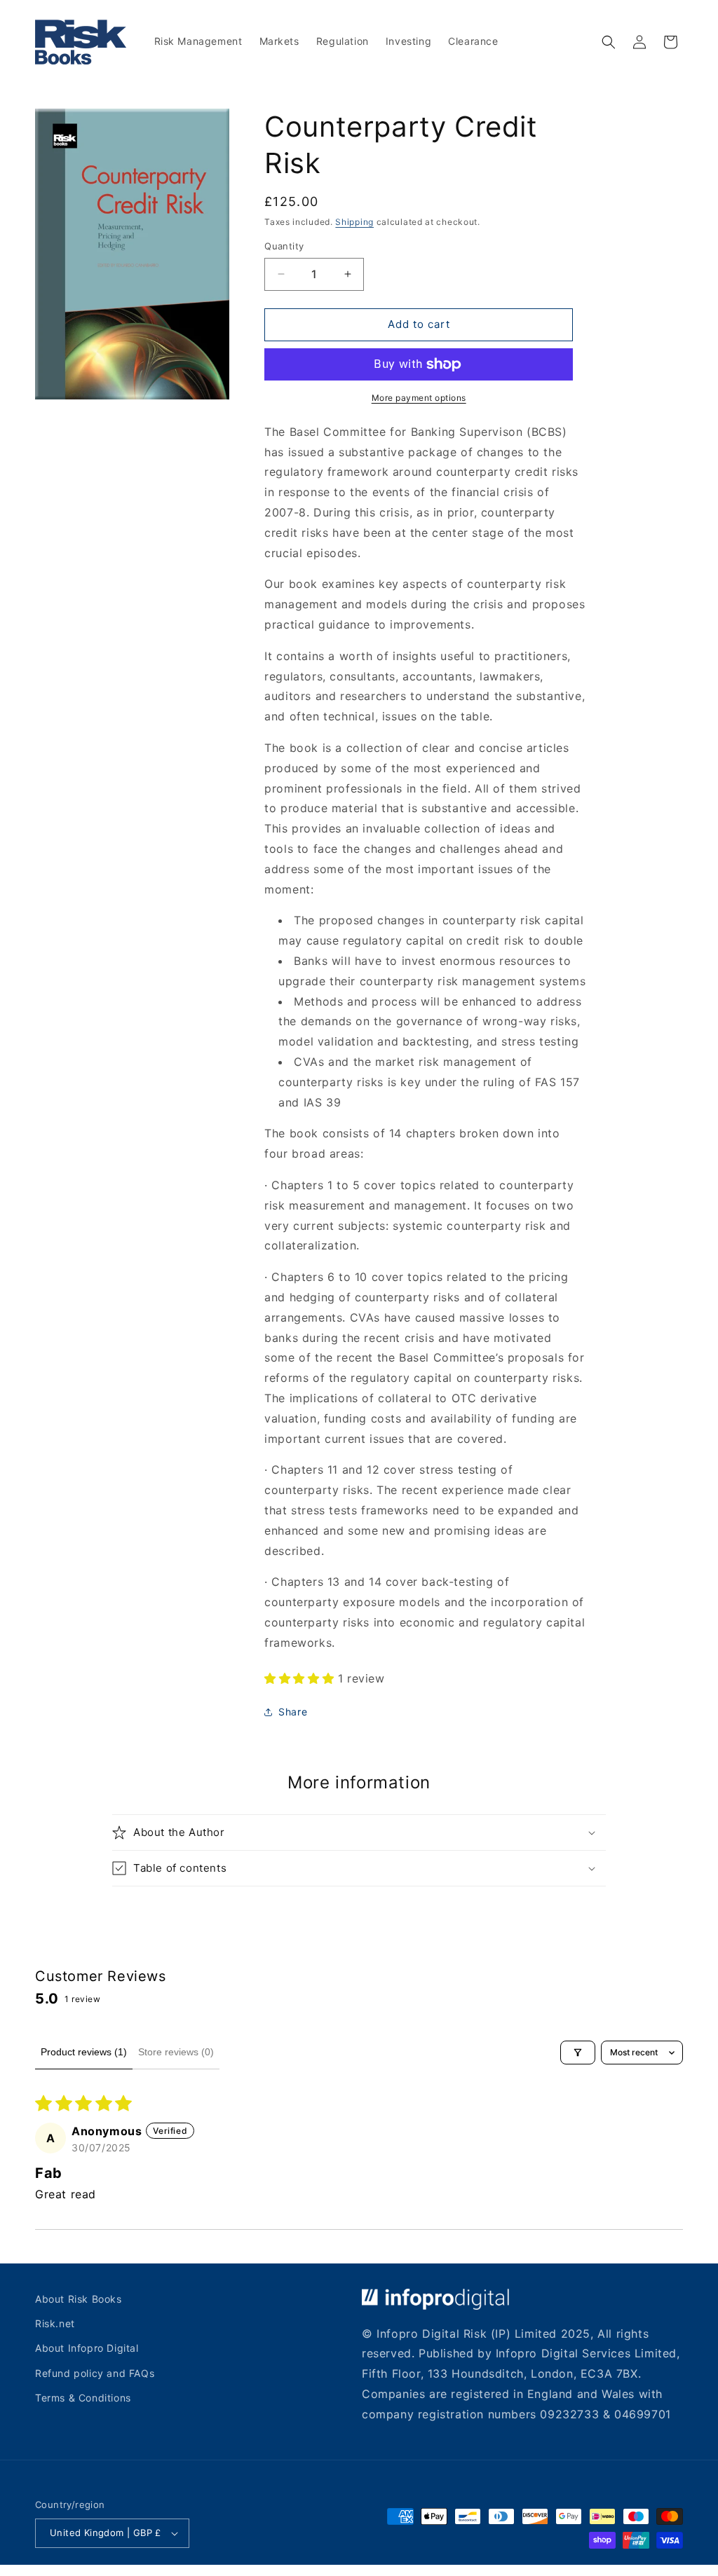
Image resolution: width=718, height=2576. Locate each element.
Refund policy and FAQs (95, 2373)
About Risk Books (79, 2299)
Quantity (284, 246)
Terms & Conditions (83, 2398)
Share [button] (293, 1712)
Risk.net (55, 2323)
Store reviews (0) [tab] (176, 2052)
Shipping (354, 222)
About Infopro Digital (87, 2348)
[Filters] (578, 2053)
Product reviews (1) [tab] (84, 2052)
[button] (609, 42)
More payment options (419, 398)
